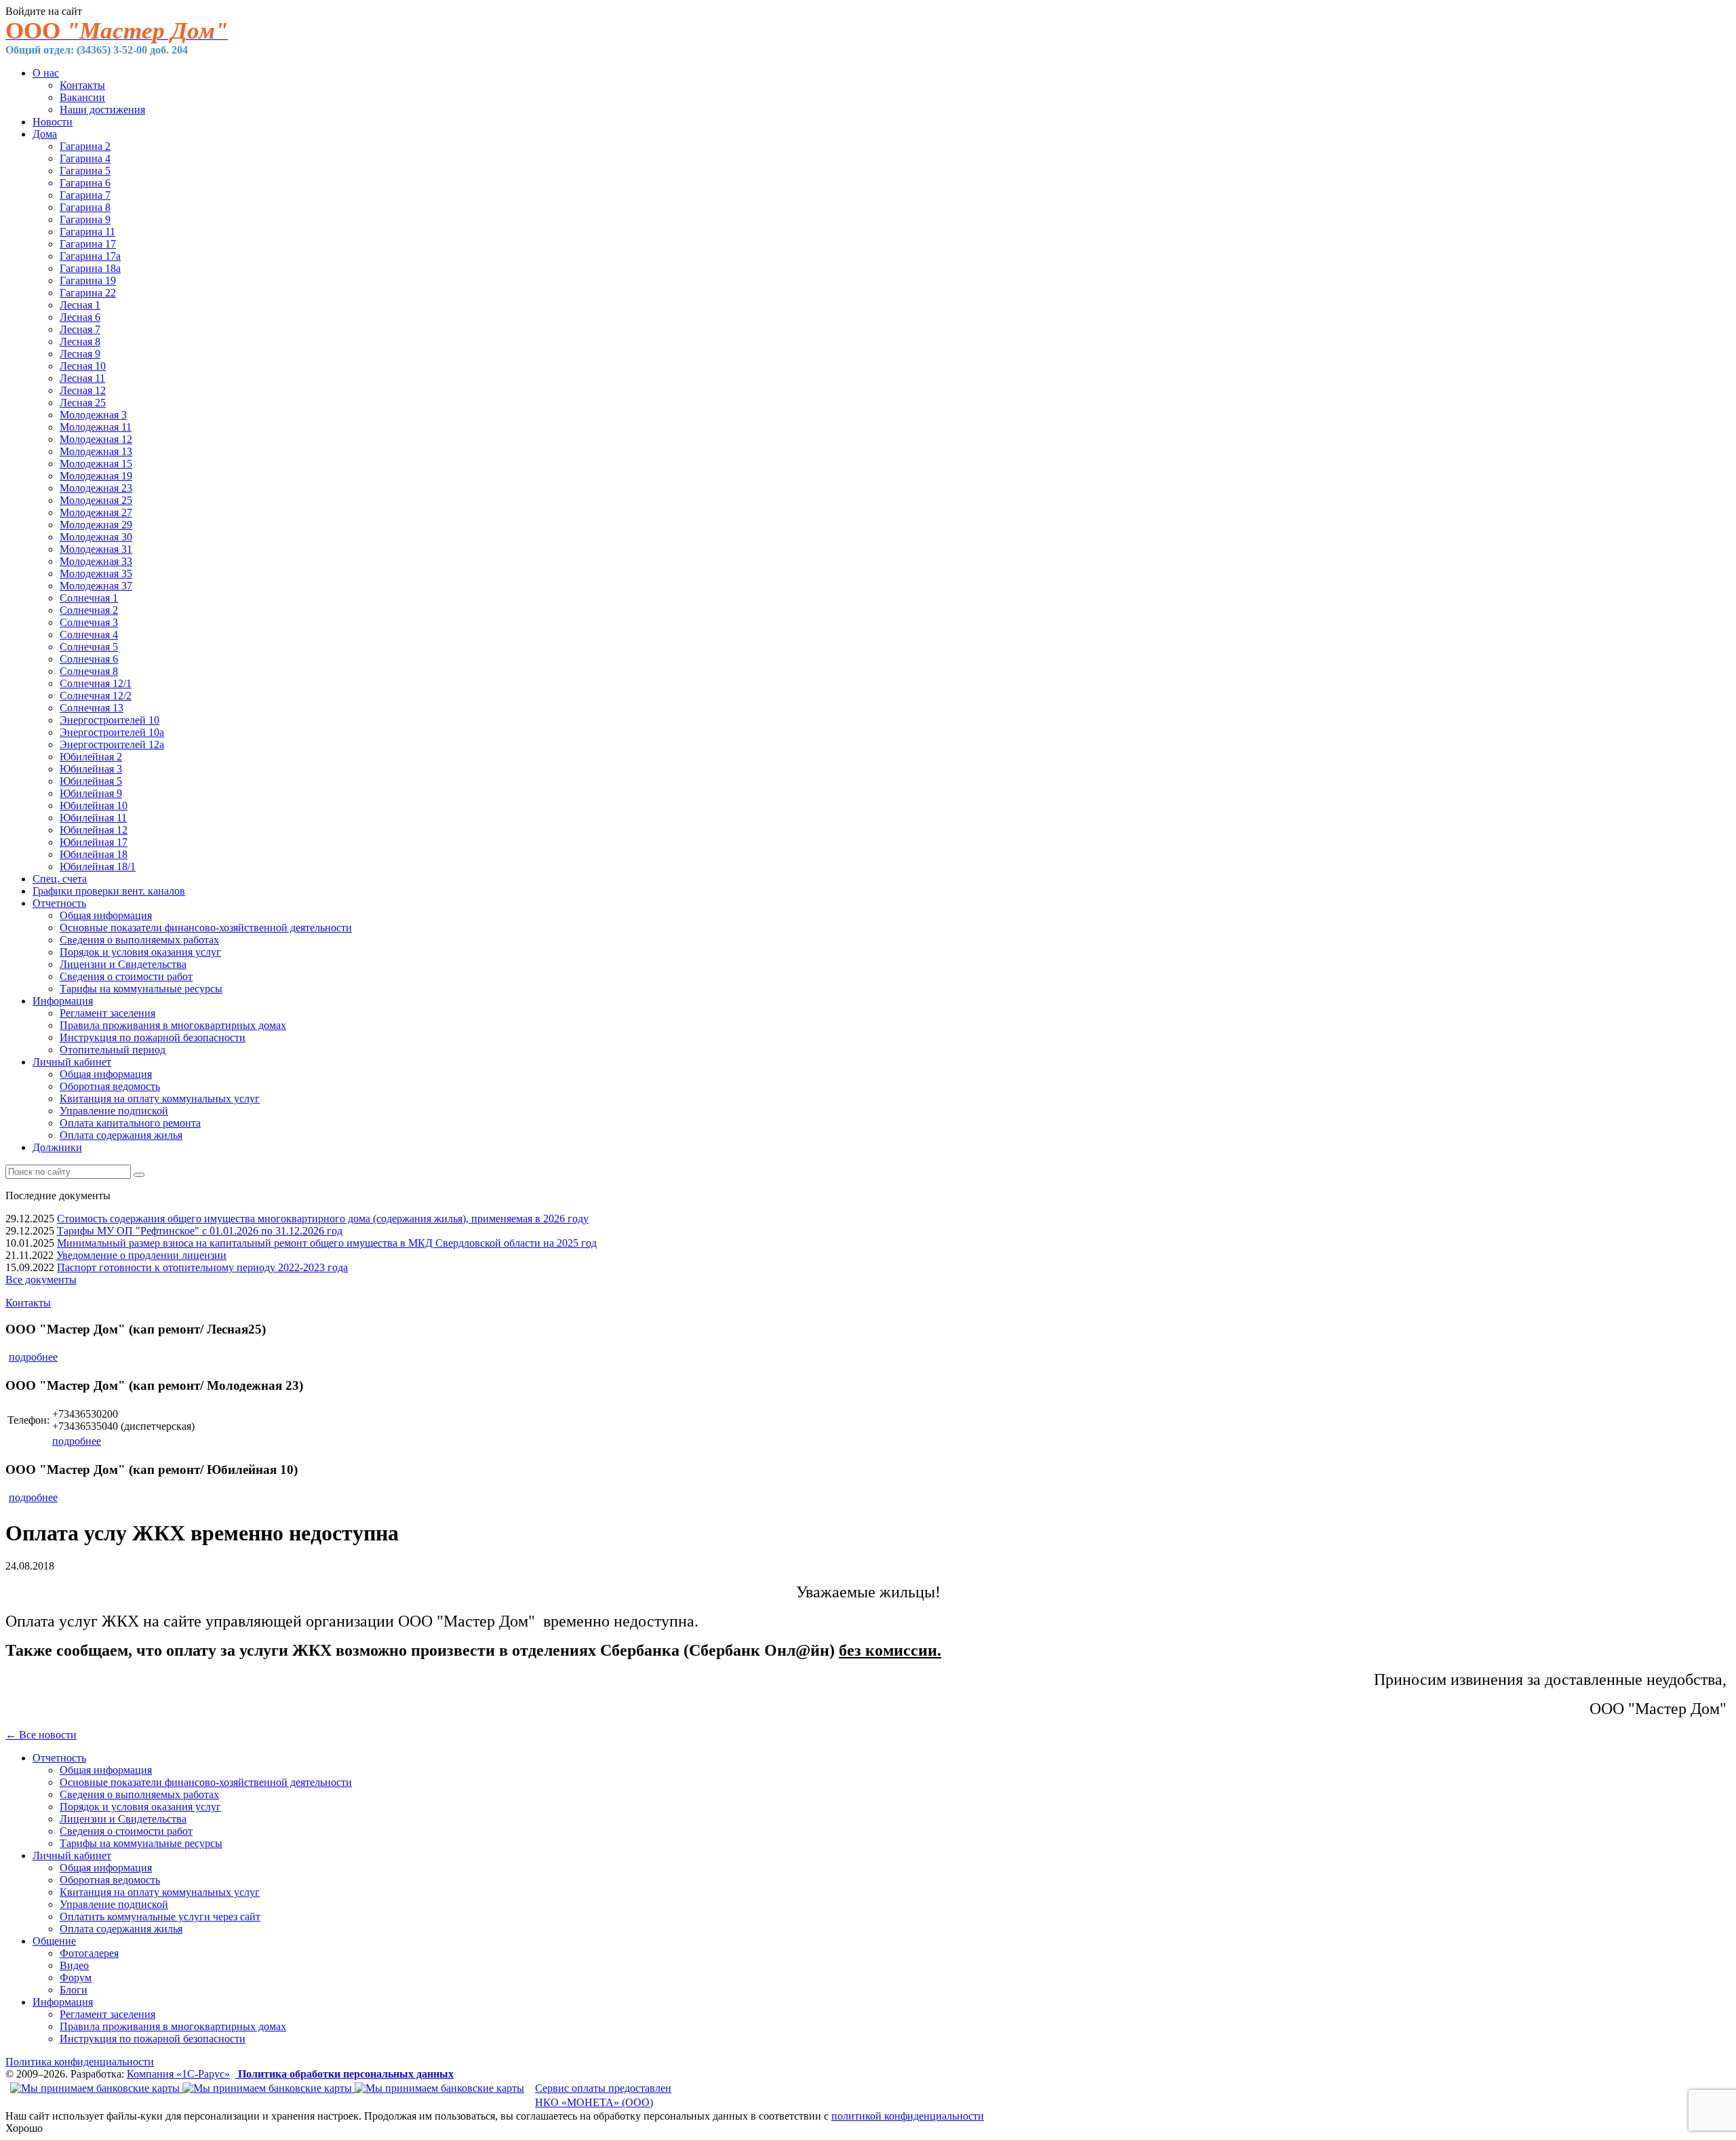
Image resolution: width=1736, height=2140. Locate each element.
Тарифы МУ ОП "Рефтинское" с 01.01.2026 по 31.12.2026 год (200, 1231)
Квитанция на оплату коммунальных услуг (160, 1098)
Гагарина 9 (85, 219)
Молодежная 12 (96, 439)
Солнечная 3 (89, 622)
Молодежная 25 (96, 500)
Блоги (74, 1990)
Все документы (41, 1280)
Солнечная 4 (89, 635)
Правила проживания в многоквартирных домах (173, 1025)
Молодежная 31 (96, 549)
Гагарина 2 (85, 146)
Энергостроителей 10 (110, 720)
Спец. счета (60, 879)
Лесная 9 (80, 354)
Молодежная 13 (96, 451)
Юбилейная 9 (91, 793)
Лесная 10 (83, 366)
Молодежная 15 (96, 464)
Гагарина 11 (87, 232)
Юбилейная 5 (91, 781)
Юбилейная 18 (94, 854)
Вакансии (82, 97)
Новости (53, 122)
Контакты (82, 85)
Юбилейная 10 (94, 805)
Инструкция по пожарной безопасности (153, 1037)
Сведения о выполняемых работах (139, 940)
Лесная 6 (80, 317)
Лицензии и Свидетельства (123, 964)
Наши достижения (102, 110)
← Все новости (41, 1735)
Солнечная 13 (92, 708)
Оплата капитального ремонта (130, 1123)
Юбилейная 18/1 (98, 867)
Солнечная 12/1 (96, 683)
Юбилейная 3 (91, 769)
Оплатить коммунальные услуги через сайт (160, 1917)
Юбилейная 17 (94, 842)
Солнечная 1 (89, 598)
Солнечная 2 (89, 610)
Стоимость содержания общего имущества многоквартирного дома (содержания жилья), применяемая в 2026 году (323, 1219)
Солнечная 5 (89, 647)
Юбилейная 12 (94, 830)
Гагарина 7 (85, 195)
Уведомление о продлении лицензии (141, 1255)
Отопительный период (113, 1050)
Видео (74, 1965)
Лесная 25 (83, 403)
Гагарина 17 (88, 244)
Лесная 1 (80, 305)
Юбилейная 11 (93, 818)
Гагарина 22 (88, 293)
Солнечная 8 (89, 671)
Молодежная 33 (96, 561)
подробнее (33, 1357)
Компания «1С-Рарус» (178, 2074)
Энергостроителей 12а (112, 744)
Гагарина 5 (85, 171)
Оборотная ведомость (110, 1086)
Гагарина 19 (88, 280)
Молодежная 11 (96, 427)
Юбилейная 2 (91, 757)
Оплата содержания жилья (121, 1135)
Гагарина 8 (85, 207)
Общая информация (106, 915)
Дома (45, 134)
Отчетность (59, 903)
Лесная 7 (80, 329)
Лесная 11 (82, 378)
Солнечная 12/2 (96, 696)
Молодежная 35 (96, 573)
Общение (54, 1941)
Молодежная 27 (96, 512)
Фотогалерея (89, 1953)
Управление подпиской (114, 1111)
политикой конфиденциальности (908, 2116)
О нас (46, 73)
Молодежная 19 (96, 476)
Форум (76, 1978)
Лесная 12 (83, 390)
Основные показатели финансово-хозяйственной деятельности (206, 928)
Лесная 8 (80, 342)
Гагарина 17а (90, 256)
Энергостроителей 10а (112, 732)
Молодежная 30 (96, 537)
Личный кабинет (72, 1062)
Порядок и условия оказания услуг (140, 952)
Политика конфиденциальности (80, 2062)
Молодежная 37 (96, 586)
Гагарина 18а (90, 268)
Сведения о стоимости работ (126, 976)
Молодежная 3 (93, 415)
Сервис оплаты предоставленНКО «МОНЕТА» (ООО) (603, 2095)
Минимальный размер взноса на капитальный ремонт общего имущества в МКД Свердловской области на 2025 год (327, 1243)
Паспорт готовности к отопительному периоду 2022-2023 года (202, 1267)
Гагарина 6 (85, 183)
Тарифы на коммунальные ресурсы (141, 989)
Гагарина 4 (85, 158)
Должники (57, 1147)
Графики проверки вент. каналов (109, 891)
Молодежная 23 (96, 488)
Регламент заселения (107, 1013)
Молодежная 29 (96, 525)
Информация (63, 1001)
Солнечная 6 (89, 659)
